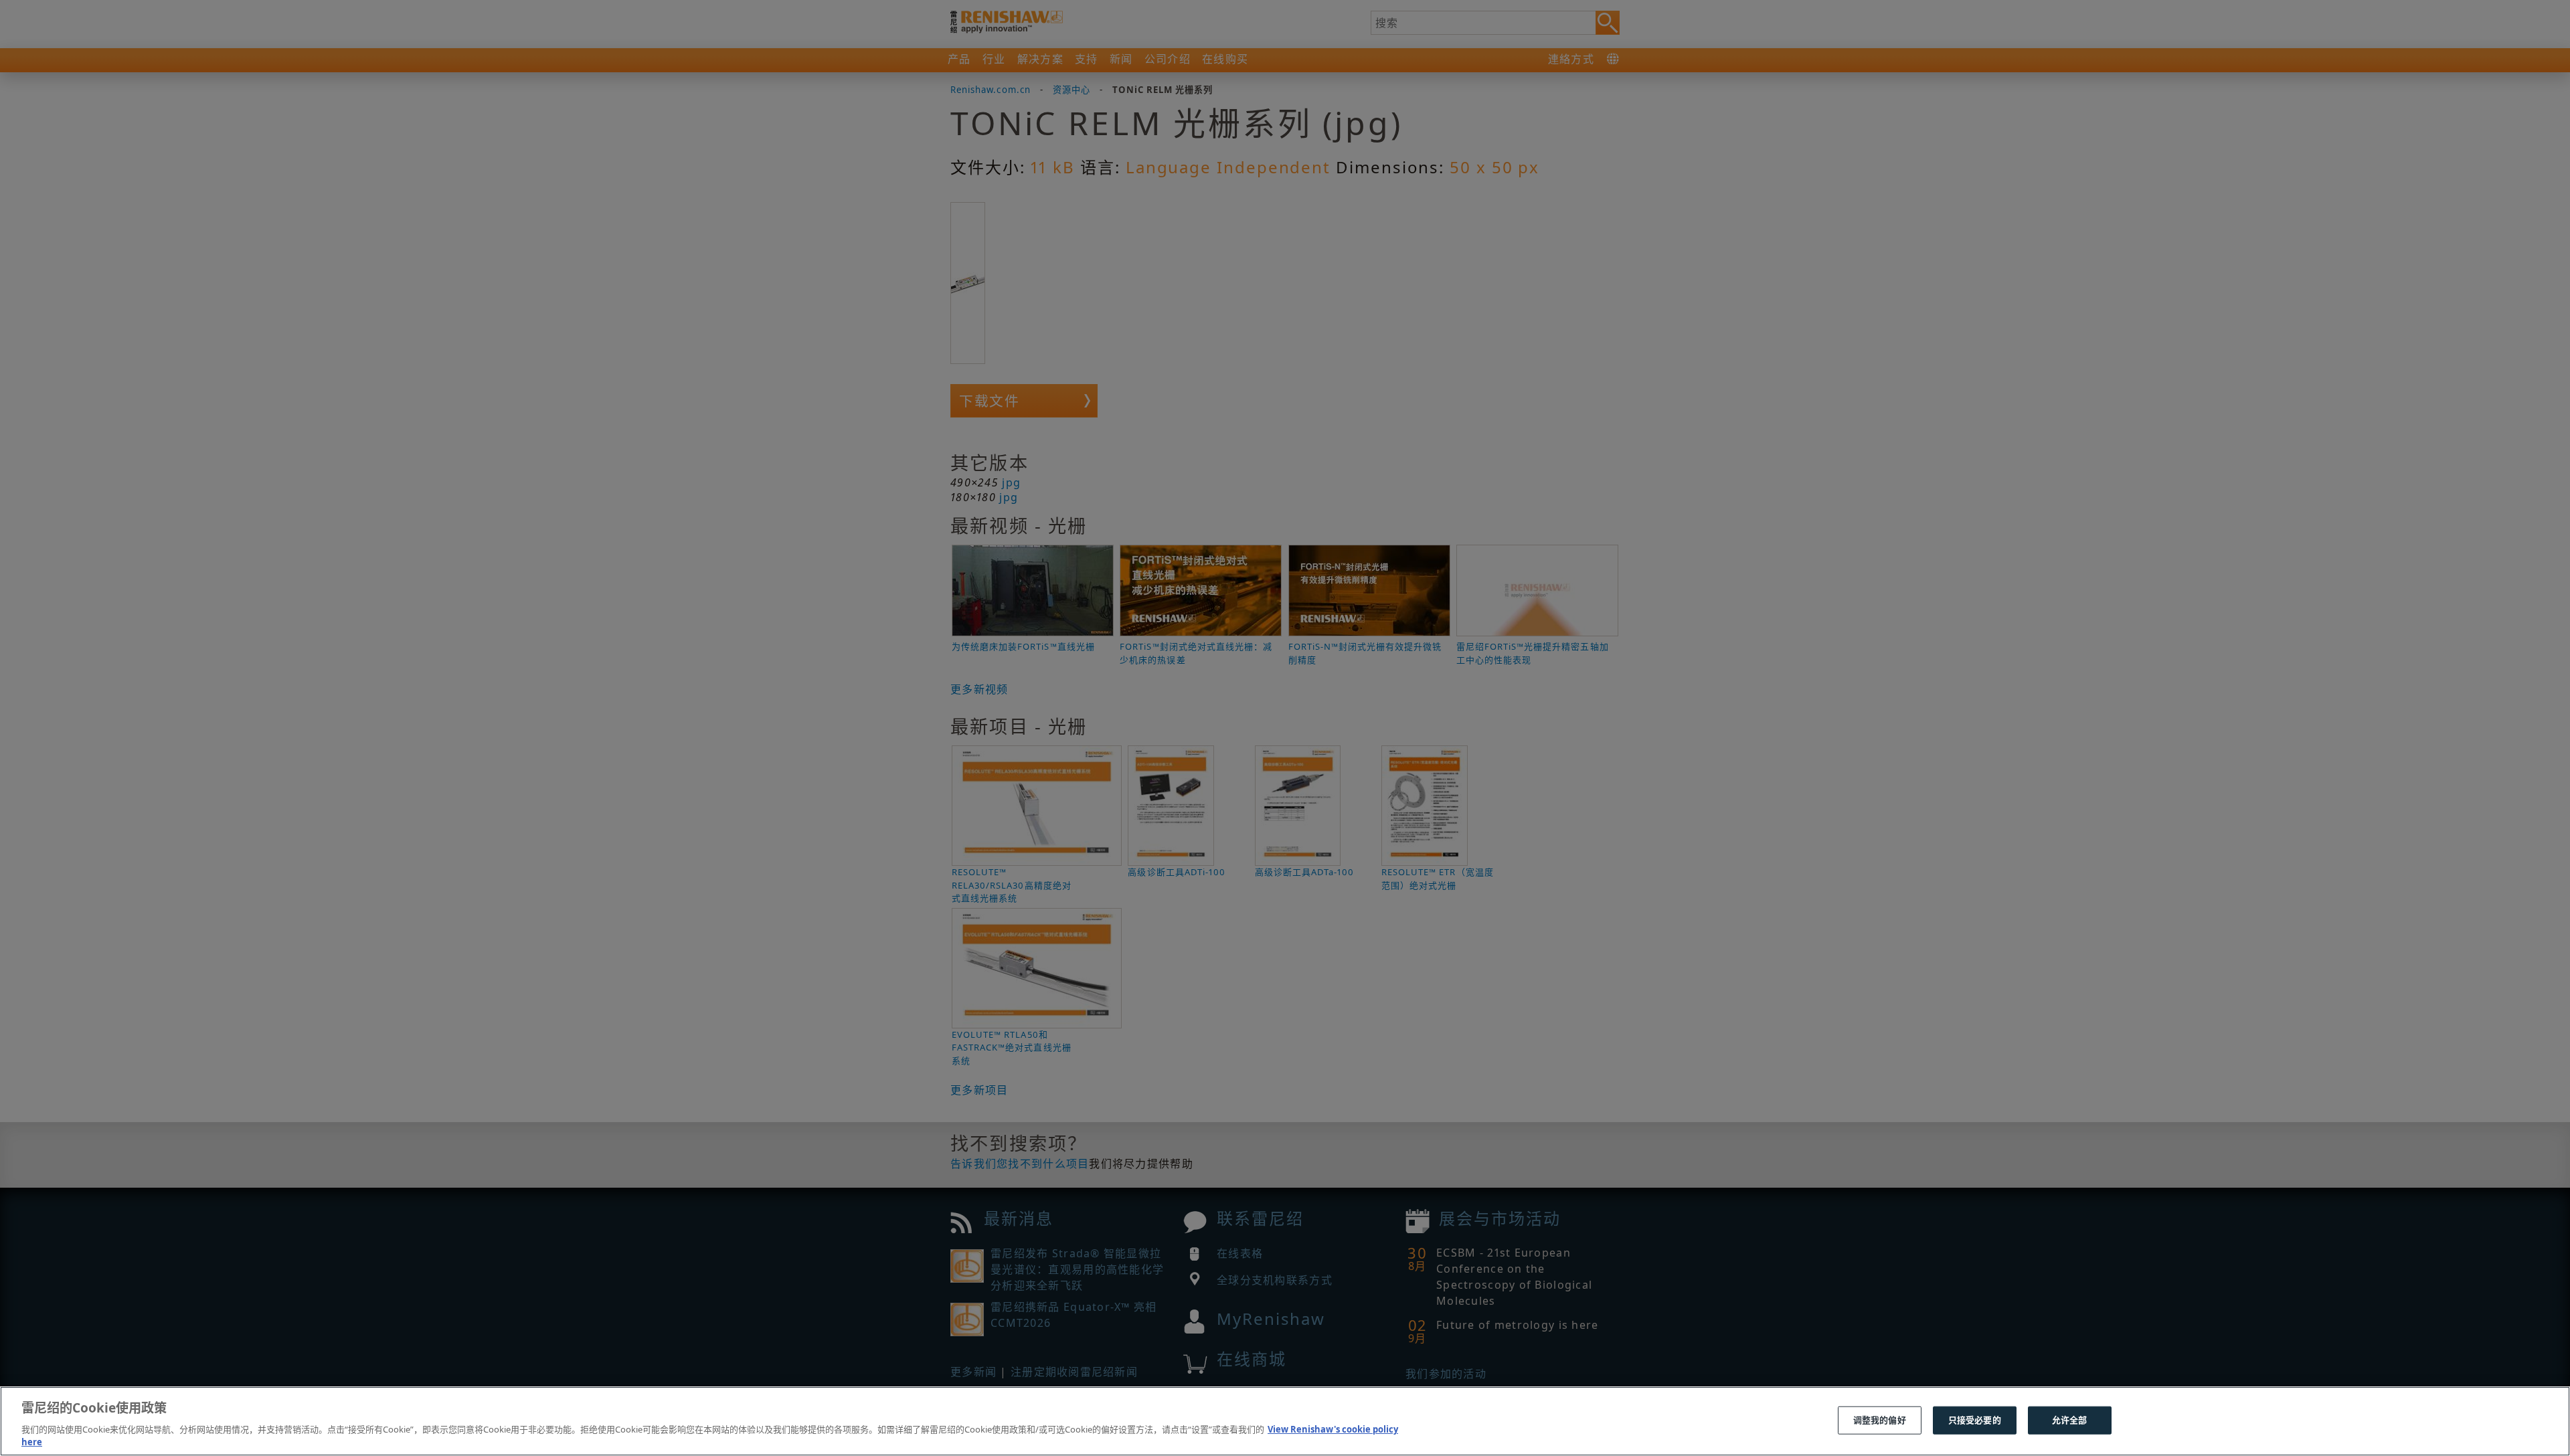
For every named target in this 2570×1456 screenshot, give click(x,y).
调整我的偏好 (1880, 1420)
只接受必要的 (1975, 1420)
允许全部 (2070, 1420)
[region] (1285, 1421)
